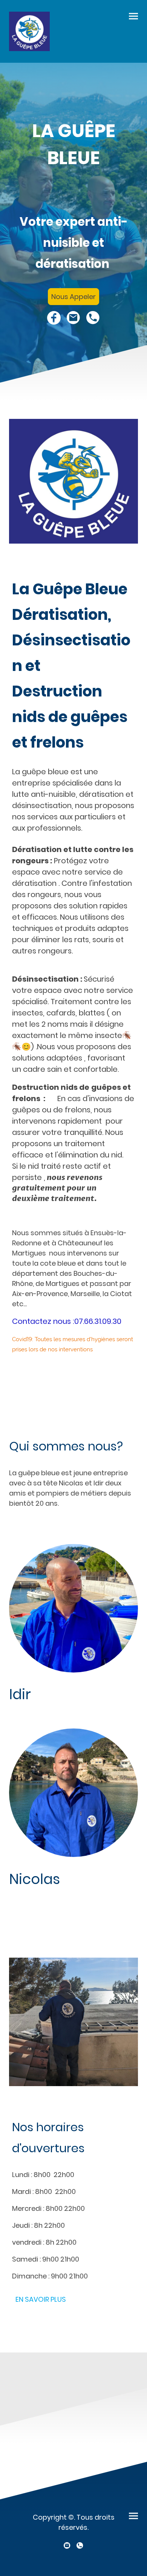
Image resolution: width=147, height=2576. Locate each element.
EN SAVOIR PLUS (41, 2299)
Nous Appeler (73, 297)
